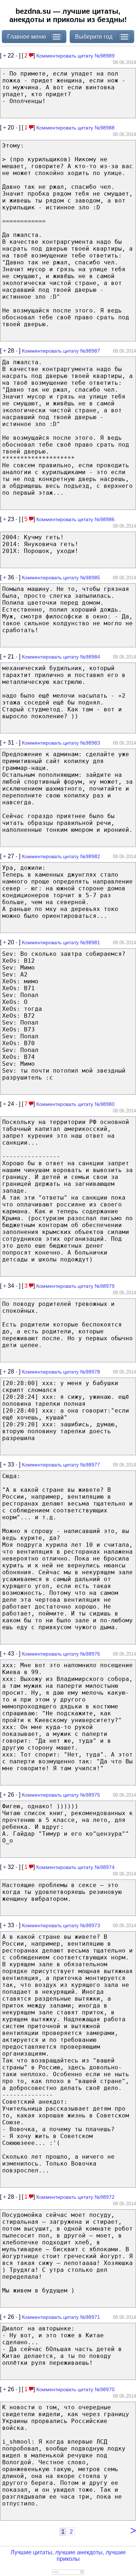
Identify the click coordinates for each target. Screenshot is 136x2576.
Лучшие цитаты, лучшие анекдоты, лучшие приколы (68, 2556)
